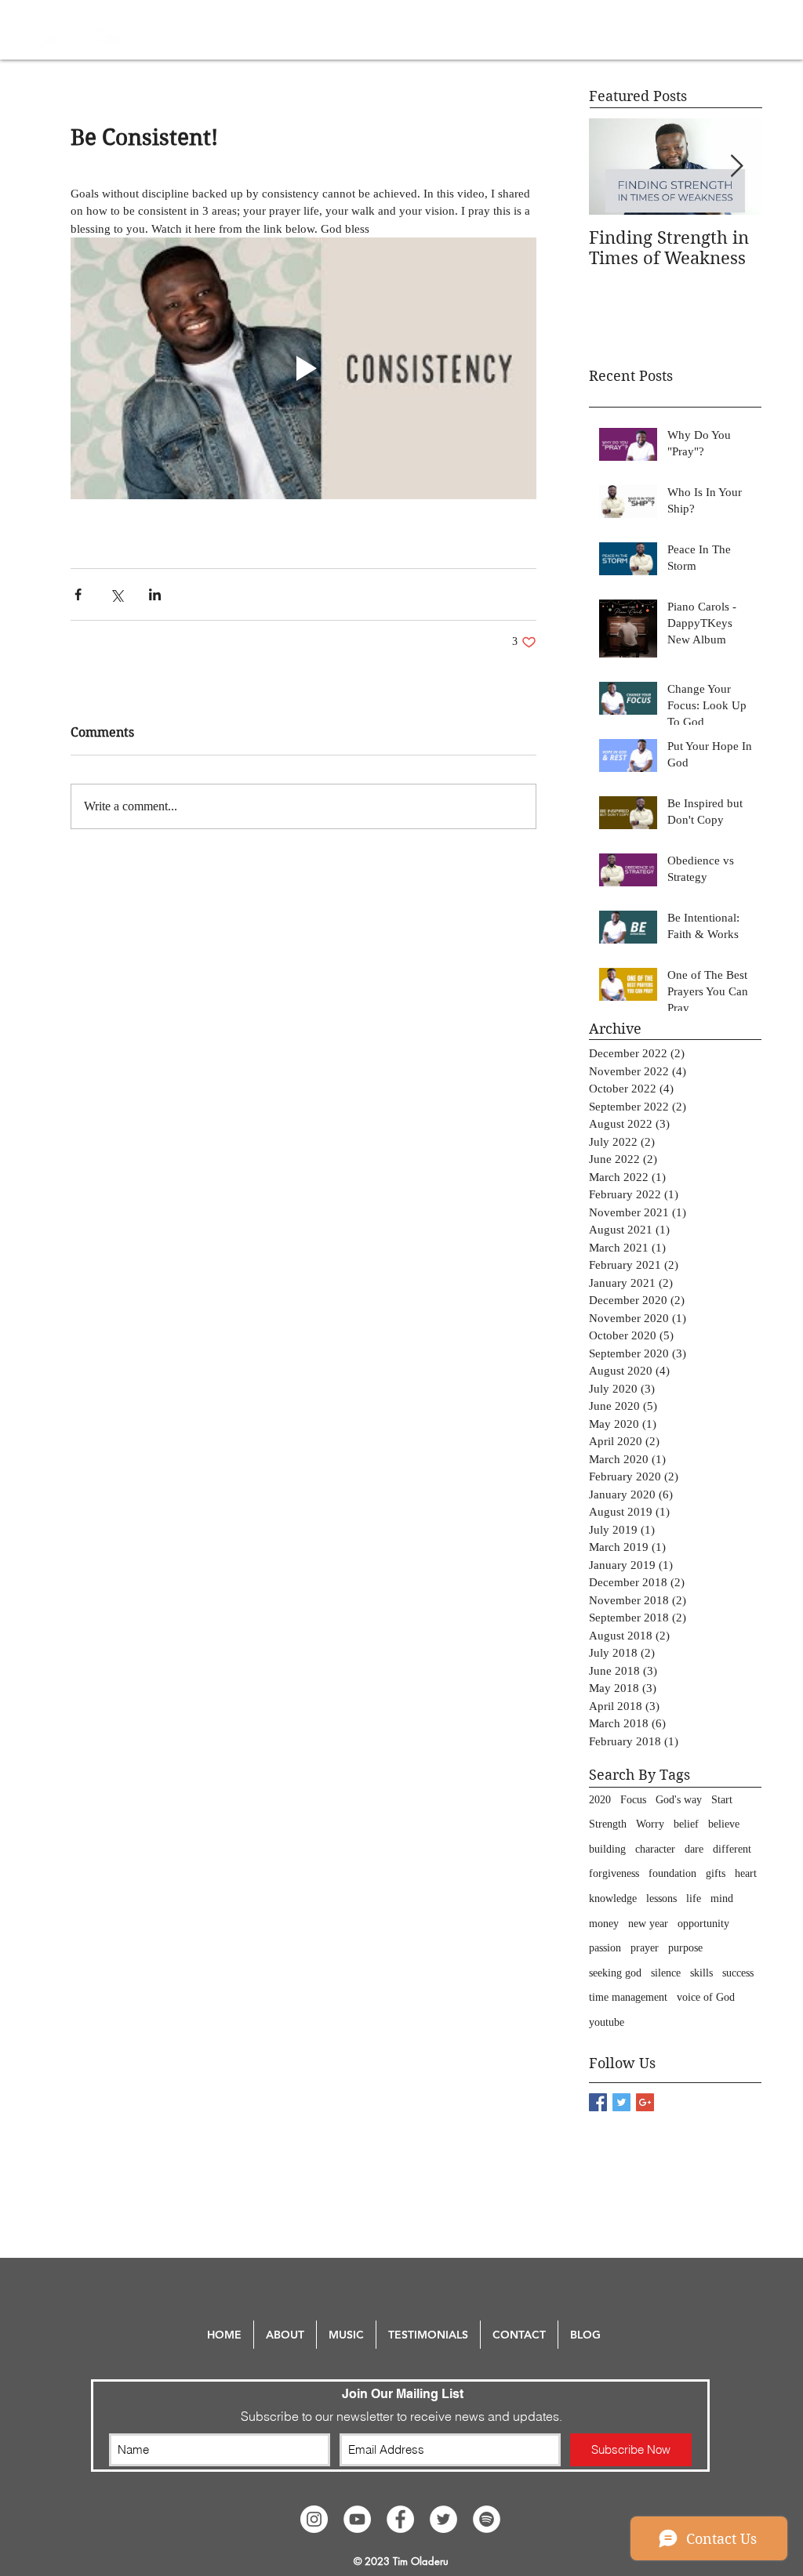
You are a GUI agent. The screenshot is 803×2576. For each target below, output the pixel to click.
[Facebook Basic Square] (598, 2102)
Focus (633, 1800)
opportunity (703, 1924)
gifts (716, 1873)
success (738, 1973)
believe (724, 1824)
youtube (607, 2022)
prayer (645, 1948)
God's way (679, 1800)
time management (628, 1997)
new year (648, 1924)
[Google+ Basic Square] (645, 2102)
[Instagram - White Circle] (314, 2519)
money (604, 1924)
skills (701, 1973)
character (655, 1849)
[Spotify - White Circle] (487, 2519)
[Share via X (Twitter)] (116, 594)
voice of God (706, 1997)
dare (694, 1849)
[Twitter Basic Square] (621, 2102)
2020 (600, 1800)
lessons (661, 1898)
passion (605, 1948)
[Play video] (303, 368)
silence (666, 1973)
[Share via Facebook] (78, 594)
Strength (608, 1824)
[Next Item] (736, 167)
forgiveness (614, 1873)
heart (746, 1873)
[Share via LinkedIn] (155, 594)
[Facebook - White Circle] (400, 2519)
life (694, 1898)
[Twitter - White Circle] (443, 2519)
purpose (685, 1948)
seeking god (615, 1973)
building (607, 1849)
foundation (672, 1873)
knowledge (613, 1898)
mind (722, 1898)
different (732, 1849)
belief (686, 1824)
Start (722, 1800)
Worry (650, 1824)
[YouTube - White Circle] (357, 2519)
